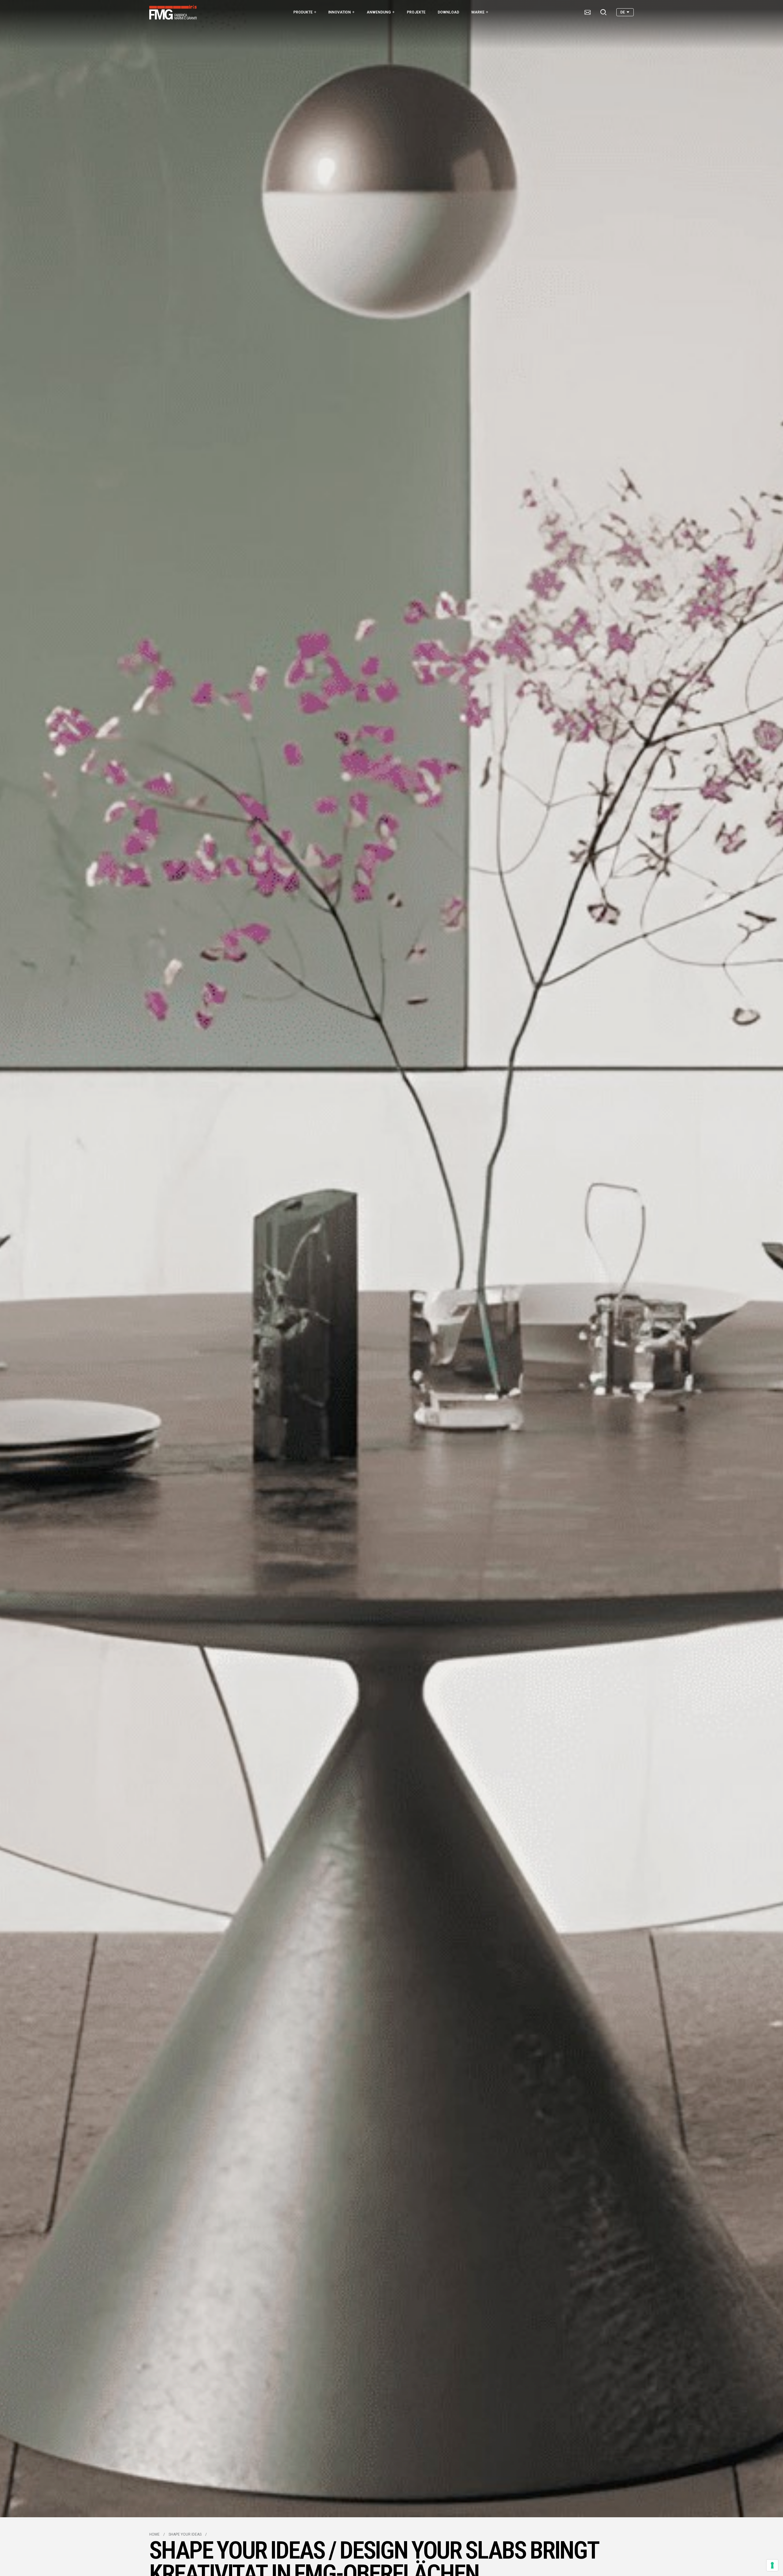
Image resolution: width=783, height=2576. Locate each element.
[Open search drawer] (603, 12)
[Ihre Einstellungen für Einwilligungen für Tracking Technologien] (772, 2565)
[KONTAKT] (588, 12)
